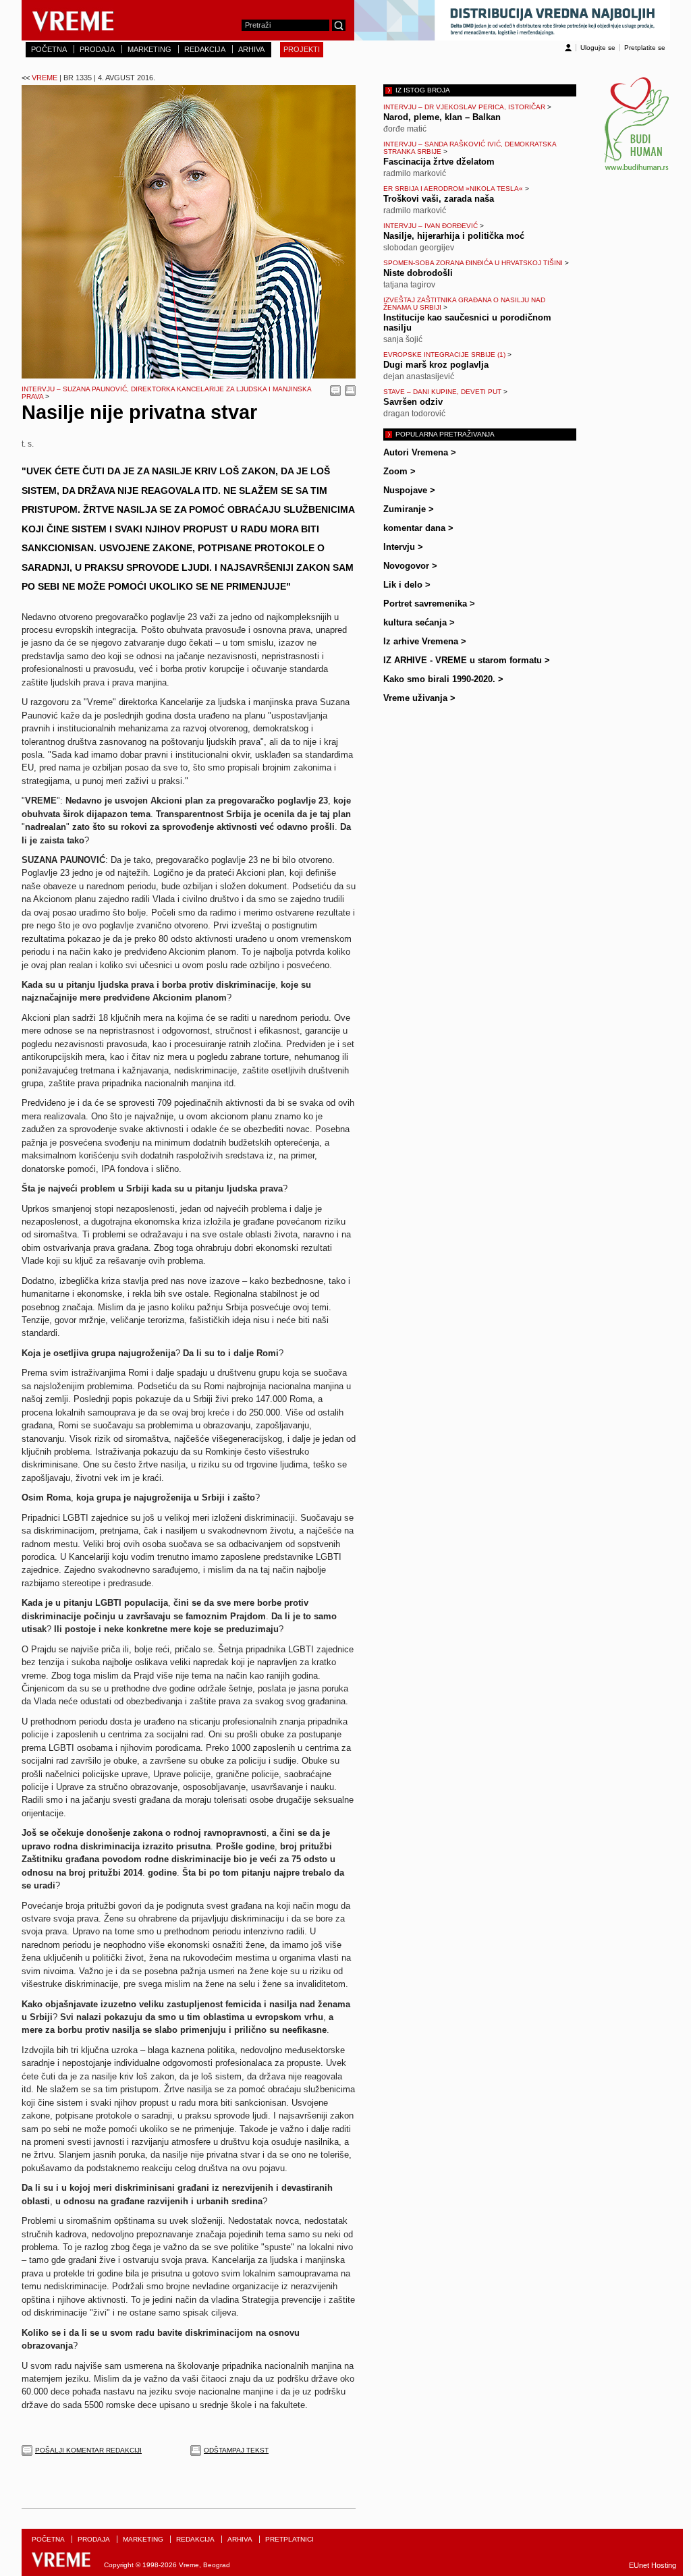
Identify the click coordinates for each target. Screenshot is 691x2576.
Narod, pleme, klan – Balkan (442, 117)
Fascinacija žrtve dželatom (439, 162)
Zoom (399, 471)
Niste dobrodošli (418, 273)
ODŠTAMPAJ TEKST (236, 2450)
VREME (88, 78)
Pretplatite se (645, 48)
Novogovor (410, 566)
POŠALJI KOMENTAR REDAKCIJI (88, 2450)
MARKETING (149, 49)
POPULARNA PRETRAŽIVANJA (445, 434)
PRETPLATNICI (289, 2539)
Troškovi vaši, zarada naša (439, 199)
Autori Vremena (420, 452)
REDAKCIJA (205, 49)
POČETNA (49, 49)
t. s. (28, 444)
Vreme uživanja (419, 698)
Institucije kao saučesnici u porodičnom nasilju (467, 323)
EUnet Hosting (653, 2565)
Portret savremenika (429, 604)
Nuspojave (409, 490)
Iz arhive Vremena (425, 641)
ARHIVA (251, 49)
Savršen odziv (413, 402)
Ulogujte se (598, 48)
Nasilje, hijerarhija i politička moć (454, 236)
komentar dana (418, 528)
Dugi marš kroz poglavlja (436, 365)
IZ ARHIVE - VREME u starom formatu (467, 660)
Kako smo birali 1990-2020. (443, 679)
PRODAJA (97, 49)
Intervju (403, 547)
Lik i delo (407, 585)
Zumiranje (409, 509)
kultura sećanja (419, 622)
